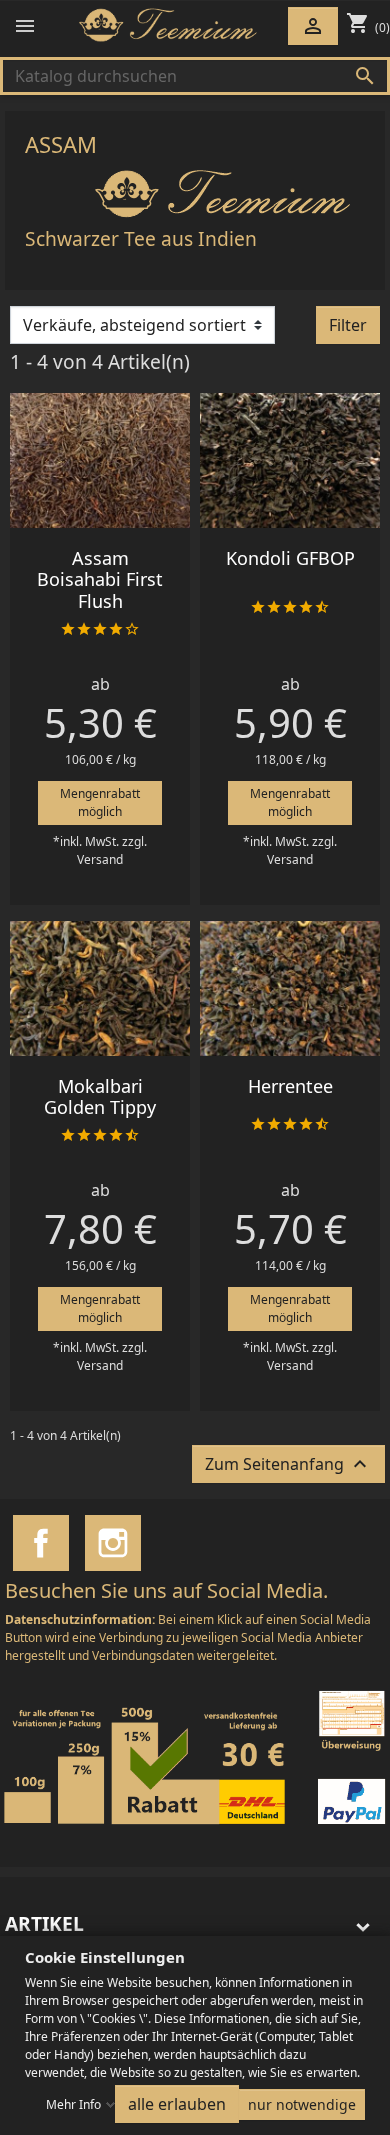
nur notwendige (302, 2104)
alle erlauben (177, 2104)
